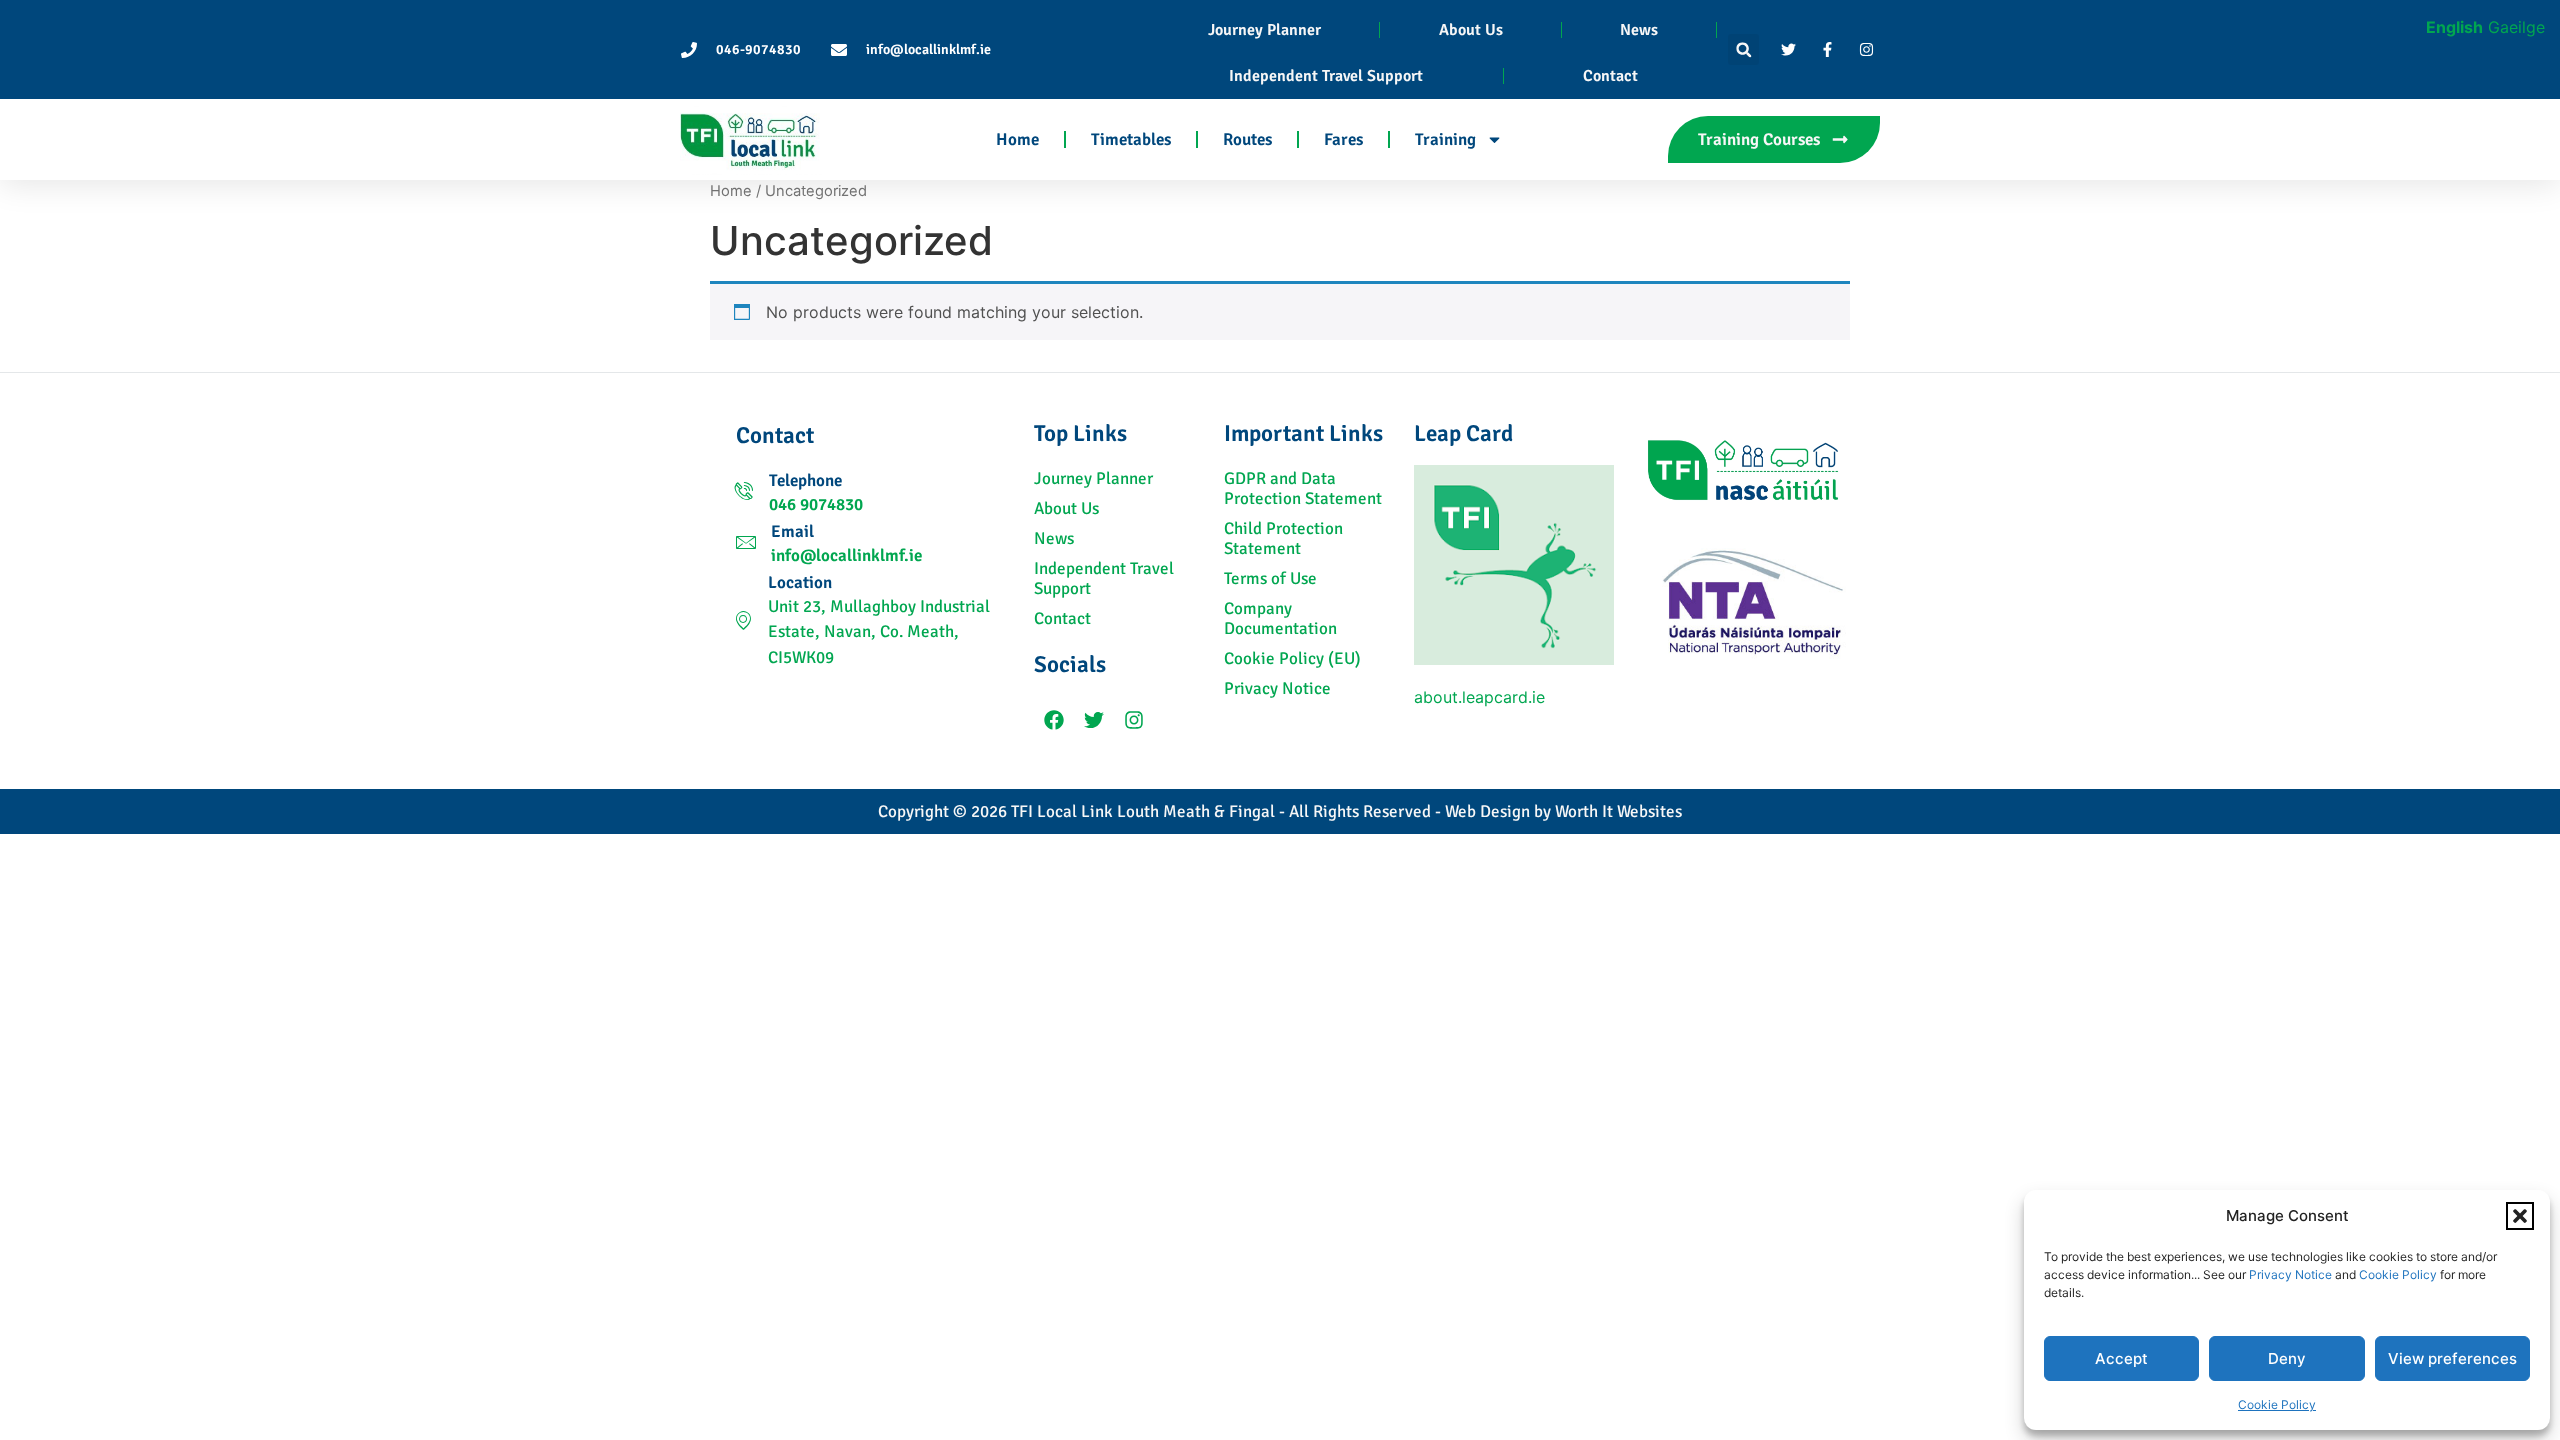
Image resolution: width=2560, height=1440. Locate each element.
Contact (1610, 76)
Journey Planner (1264, 30)
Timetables (1131, 139)
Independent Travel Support (1326, 76)
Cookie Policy (2398, 1274)
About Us (1471, 30)
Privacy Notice (2290, 1274)
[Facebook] (1054, 720)
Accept (2121, 1358)
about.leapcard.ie (1479, 697)
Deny (2287, 1358)
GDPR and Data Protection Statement (1303, 489)
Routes (1247, 139)
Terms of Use (1270, 579)
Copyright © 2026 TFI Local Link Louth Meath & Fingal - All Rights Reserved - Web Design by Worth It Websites (1280, 811)
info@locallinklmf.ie (846, 555)
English (2454, 27)
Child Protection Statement (1283, 539)
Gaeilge (2516, 27)
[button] (2520, 1216)
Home (1017, 139)
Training (1445, 139)
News (1639, 30)
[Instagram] (1134, 720)
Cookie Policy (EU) (1292, 659)
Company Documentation (1280, 619)
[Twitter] (1094, 720)
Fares (1343, 139)
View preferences (2452, 1358)
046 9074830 (816, 504)
